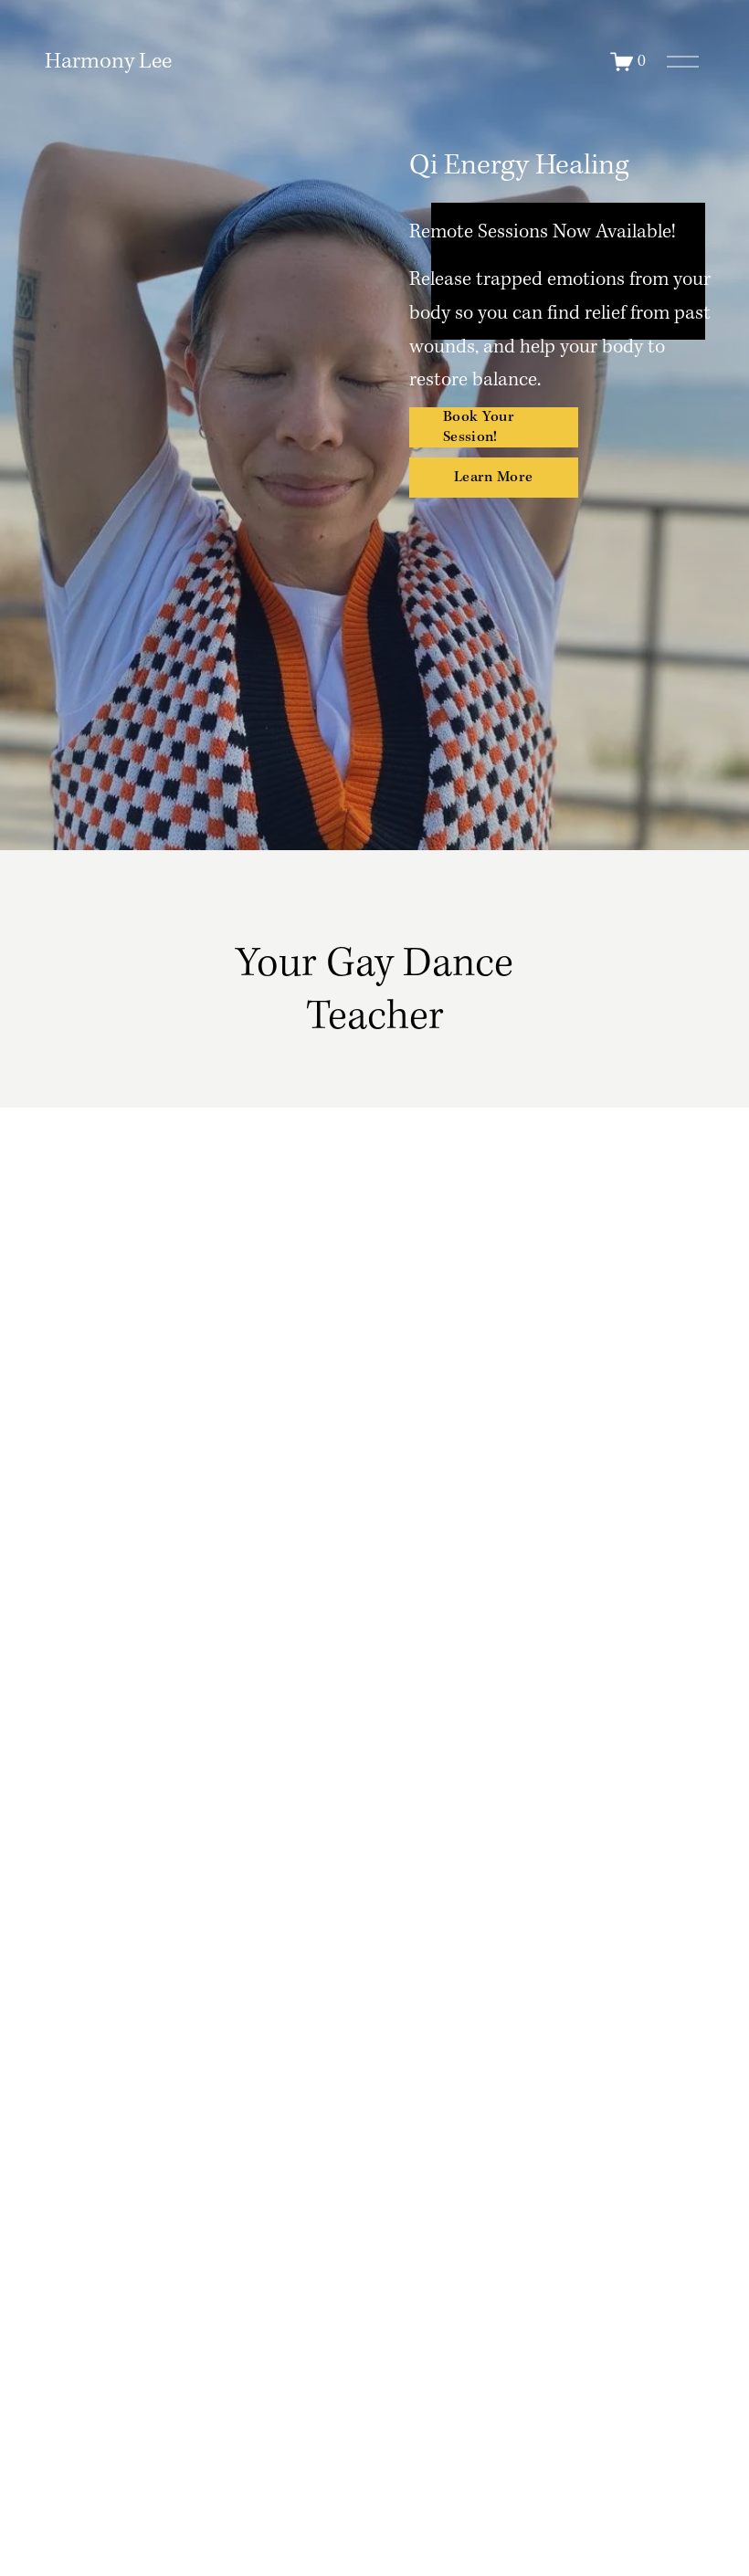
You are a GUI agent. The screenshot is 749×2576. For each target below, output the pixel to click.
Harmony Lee (108, 62)
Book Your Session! (479, 427)
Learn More (493, 478)
